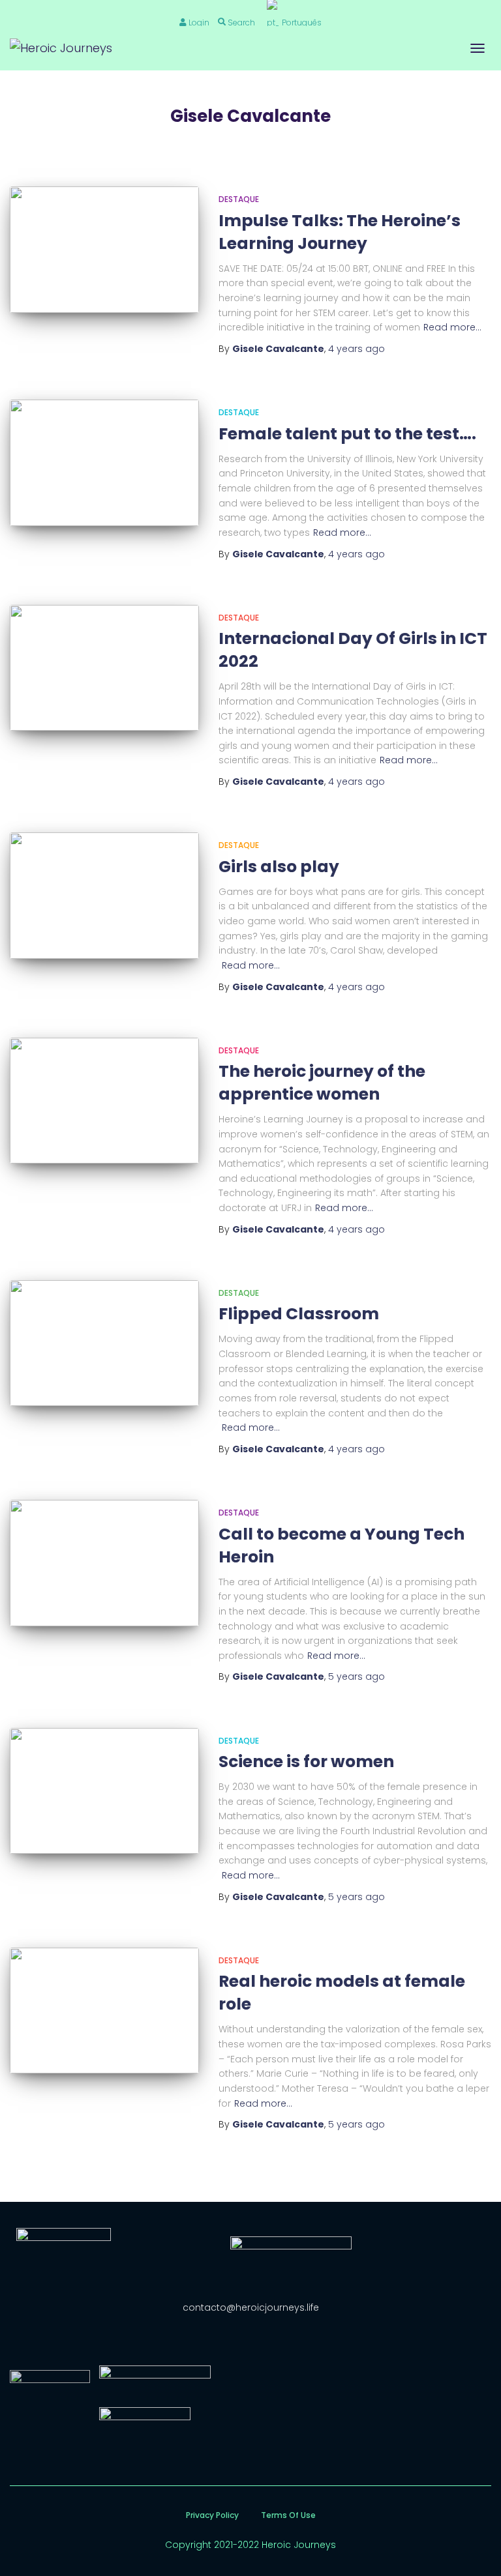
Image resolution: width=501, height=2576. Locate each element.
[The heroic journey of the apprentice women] (104, 1101)
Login (199, 22)
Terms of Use (288, 2515)
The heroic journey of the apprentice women (322, 1083)
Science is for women (306, 1762)
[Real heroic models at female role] (104, 2011)
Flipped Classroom (299, 1314)
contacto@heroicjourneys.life (251, 2307)
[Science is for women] (104, 1791)
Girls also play (279, 867)
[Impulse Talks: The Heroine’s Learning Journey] (104, 249)
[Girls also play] (104, 895)
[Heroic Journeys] (66, 48)
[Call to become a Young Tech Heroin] (104, 1563)
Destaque (239, 199)
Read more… (452, 327)
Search (241, 22)
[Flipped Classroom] (104, 1343)
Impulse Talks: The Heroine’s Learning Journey (340, 232)
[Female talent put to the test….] (104, 462)
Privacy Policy (212, 2515)
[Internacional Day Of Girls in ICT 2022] (104, 668)
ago (357, 349)
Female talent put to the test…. (347, 434)
